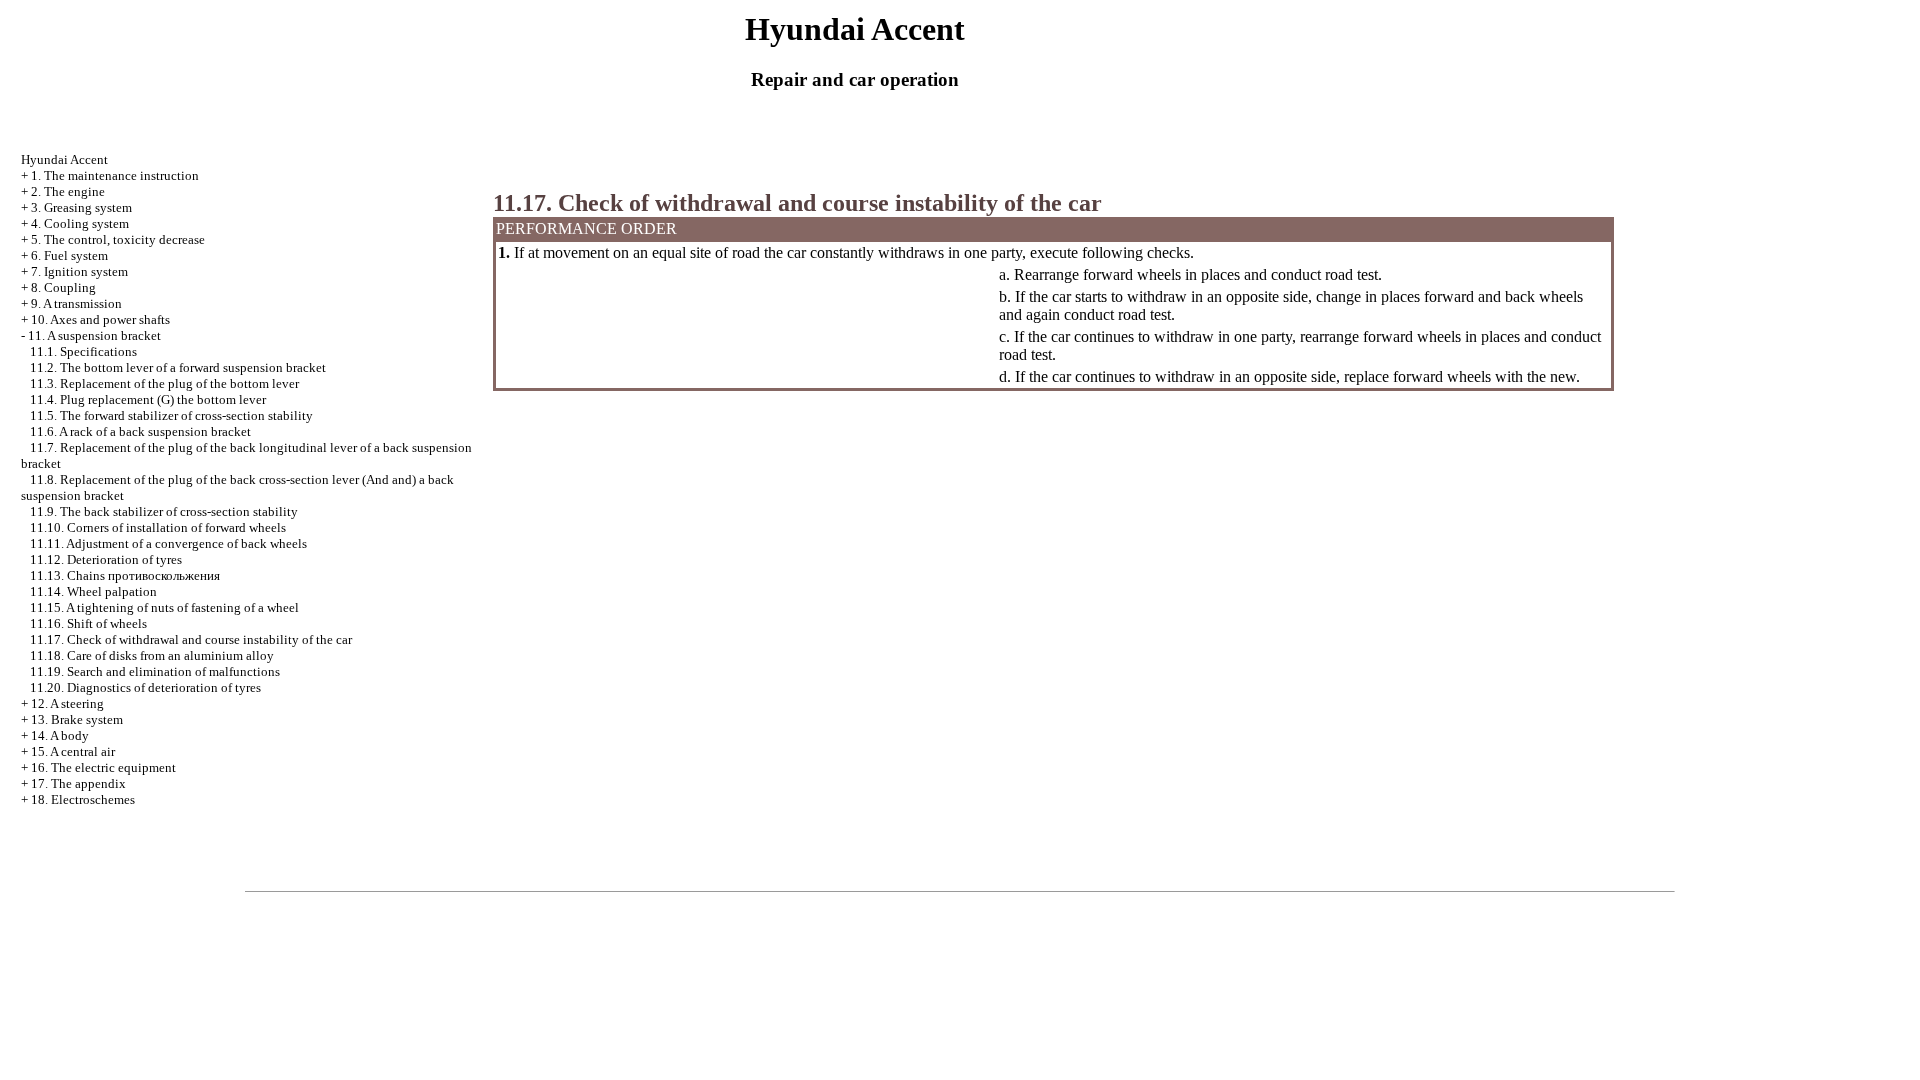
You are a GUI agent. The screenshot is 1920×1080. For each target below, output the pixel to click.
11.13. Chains (125, 575)
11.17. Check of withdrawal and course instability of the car (191, 639)
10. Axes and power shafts (100, 319)
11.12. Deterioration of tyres (106, 559)
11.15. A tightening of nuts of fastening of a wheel (164, 607)
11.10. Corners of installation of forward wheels (158, 527)
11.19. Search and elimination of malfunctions (155, 671)
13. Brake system (77, 719)
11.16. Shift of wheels (88, 623)
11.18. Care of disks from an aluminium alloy (152, 655)
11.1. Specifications (83, 351)
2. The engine (68, 191)
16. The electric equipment (103, 767)
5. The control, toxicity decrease (118, 239)
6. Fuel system (69, 255)
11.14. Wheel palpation (93, 591)
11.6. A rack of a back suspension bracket (140, 431)
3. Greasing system (81, 207)
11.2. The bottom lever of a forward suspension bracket (178, 367)
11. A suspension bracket (94, 335)
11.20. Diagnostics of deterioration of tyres (145, 687)
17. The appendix (78, 783)
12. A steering (67, 703)
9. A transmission (76, 303)
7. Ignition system (79, 271)
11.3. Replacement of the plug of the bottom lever (164, 383)
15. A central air (73, 751)
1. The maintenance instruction (115, 175)
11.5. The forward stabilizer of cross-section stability (171, 415)
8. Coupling (63, 287)
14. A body (60, 735)
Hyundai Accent (64, 159)
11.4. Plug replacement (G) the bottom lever (148, 399)
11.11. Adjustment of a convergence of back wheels (168, 543)
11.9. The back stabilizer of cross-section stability (164, 511)
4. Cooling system (80, 223)
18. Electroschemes (83, 799)
